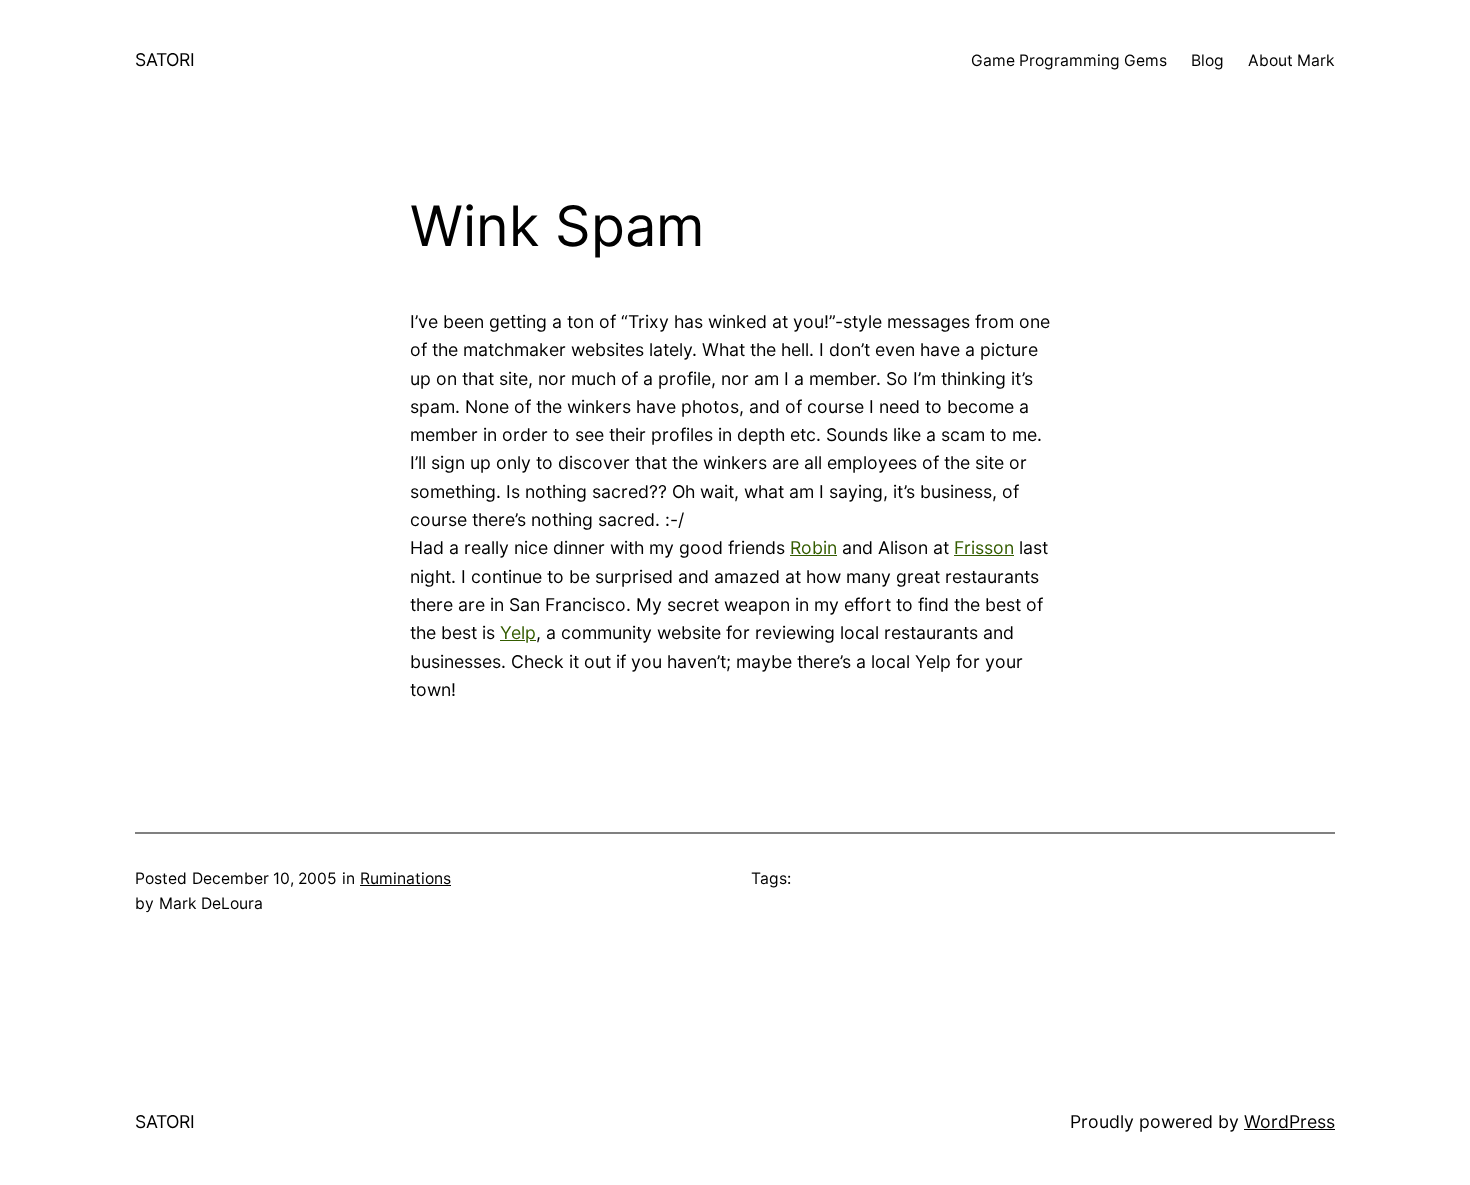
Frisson (984, 547)
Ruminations (405, 878)
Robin (813, 547)
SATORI (165, 59)
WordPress (1289, 1121)
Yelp (518, 632)
